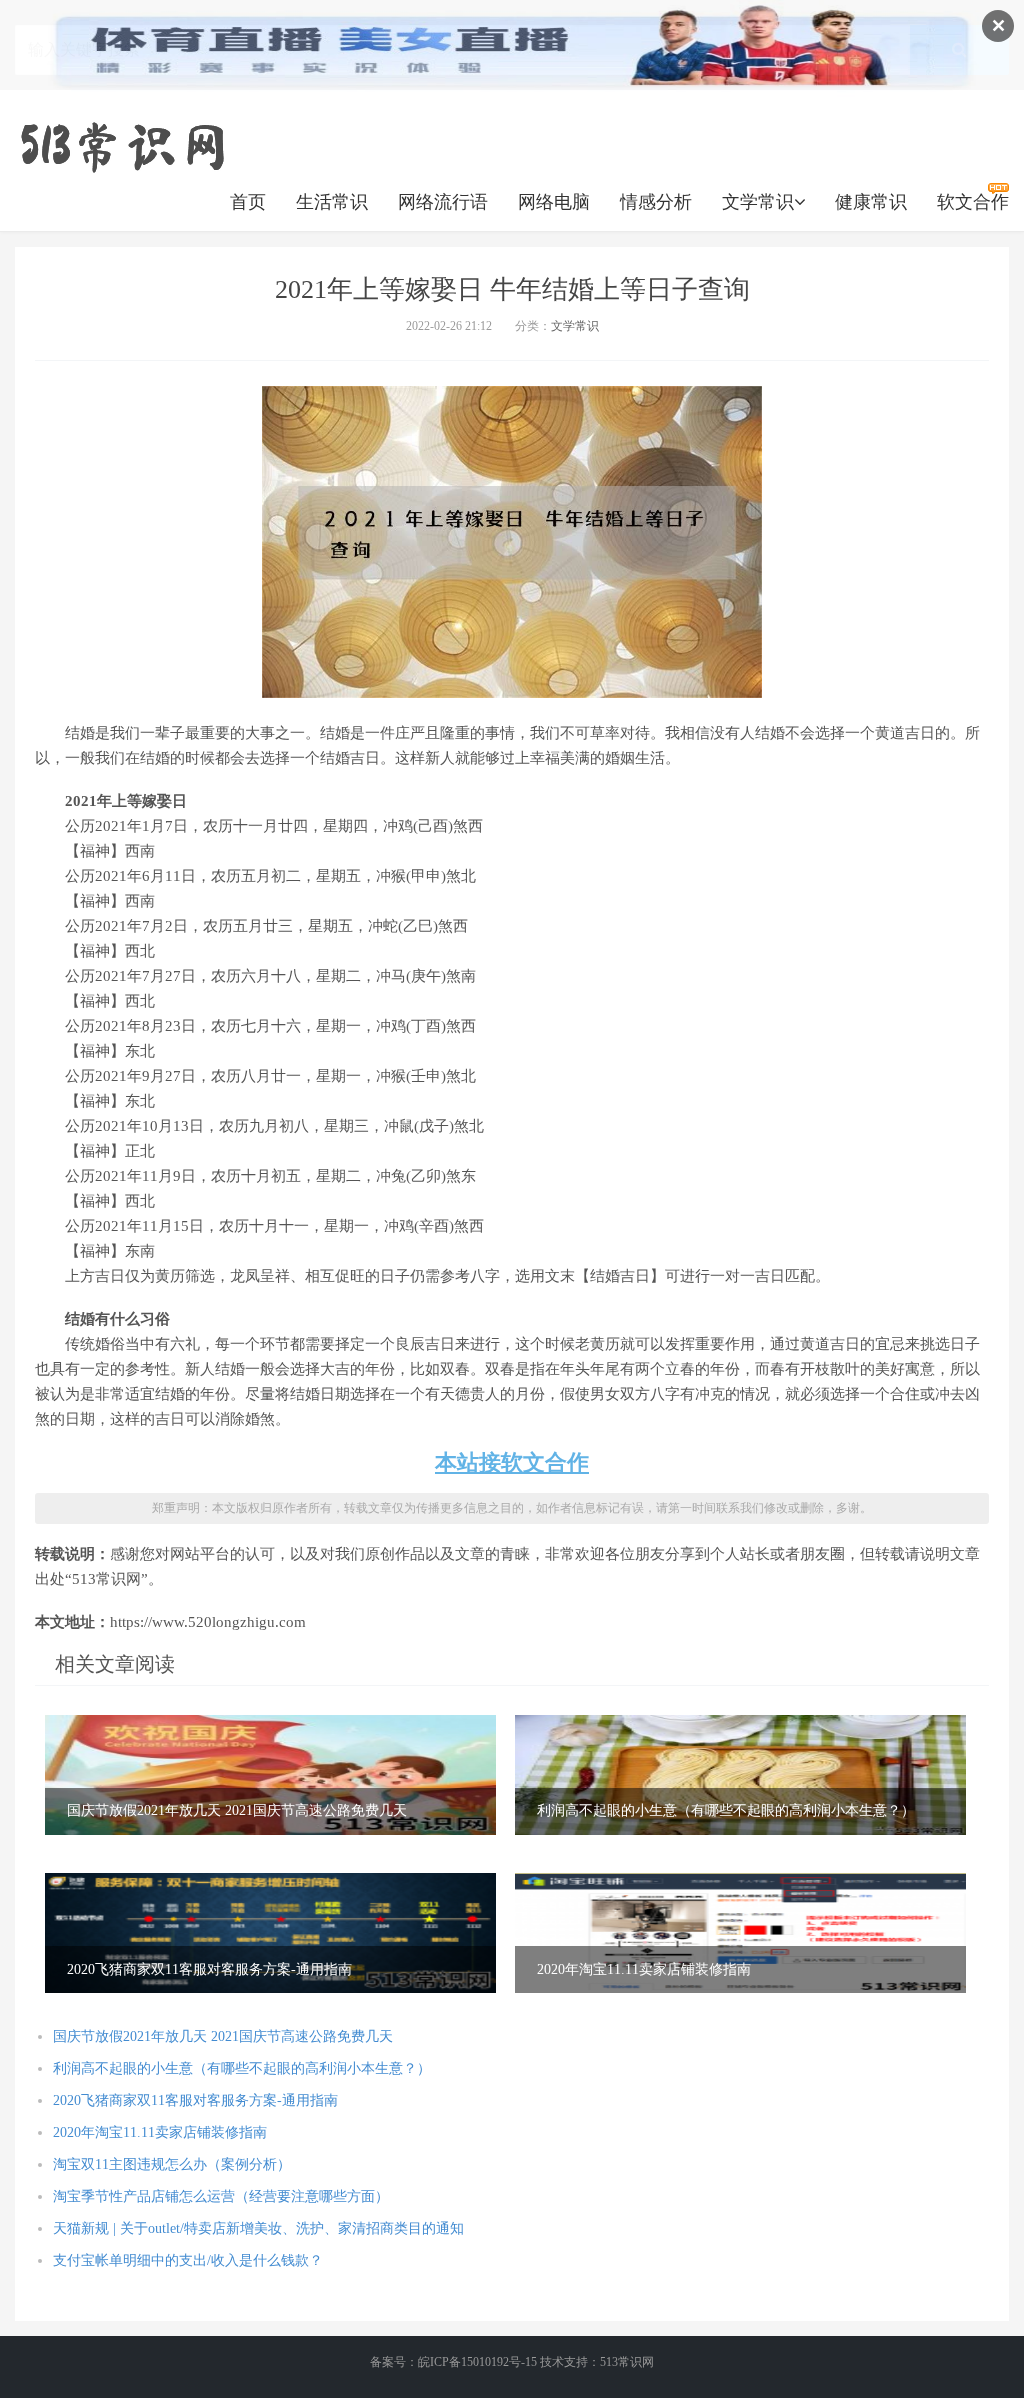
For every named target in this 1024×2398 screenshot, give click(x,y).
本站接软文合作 (512, 1462)
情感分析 (656, 202)
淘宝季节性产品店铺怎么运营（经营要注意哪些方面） (221, 2196)
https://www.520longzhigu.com (122, 145)
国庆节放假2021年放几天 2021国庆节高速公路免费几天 (223, 2036)
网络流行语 (443, 202)
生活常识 (332, 202)
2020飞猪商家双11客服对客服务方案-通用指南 (195, 2100)
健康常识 (871, 202)
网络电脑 (554, 202)
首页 (248, 202)
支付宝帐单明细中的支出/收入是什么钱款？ (188, 2260)
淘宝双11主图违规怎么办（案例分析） (172, 2164)
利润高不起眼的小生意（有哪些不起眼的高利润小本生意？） (242, 2068)
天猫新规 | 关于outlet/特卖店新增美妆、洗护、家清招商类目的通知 (258, 2228)
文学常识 (758, 202)
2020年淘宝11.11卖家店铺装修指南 (160, 2132)
